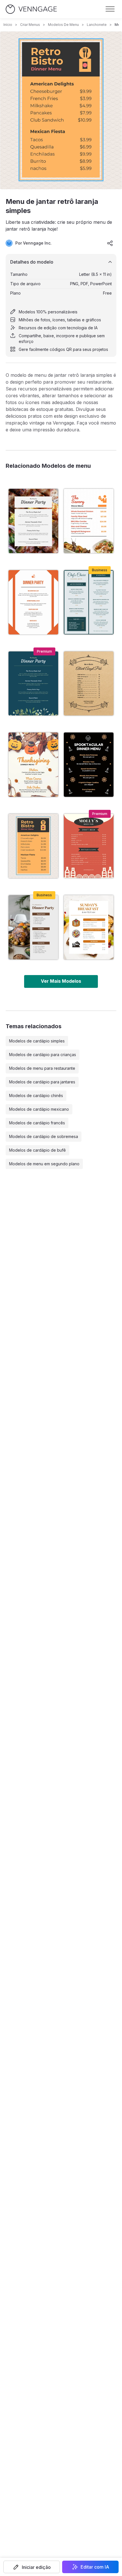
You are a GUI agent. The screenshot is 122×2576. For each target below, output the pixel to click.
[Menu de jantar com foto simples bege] (33, 521)
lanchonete (97, 25)
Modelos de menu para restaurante (42, 1068)
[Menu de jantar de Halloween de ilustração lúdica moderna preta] (89, 765)
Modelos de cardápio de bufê (37, 1150)
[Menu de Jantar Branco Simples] (89, 521)
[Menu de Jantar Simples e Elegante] (89, 602)
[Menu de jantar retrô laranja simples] (33, 846)
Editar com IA (95, 2567)
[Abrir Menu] (110, 9)
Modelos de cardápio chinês (36, 1095)
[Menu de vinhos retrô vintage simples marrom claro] (89, 684)
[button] (32, 2567)
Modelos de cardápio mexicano (39, 1109)
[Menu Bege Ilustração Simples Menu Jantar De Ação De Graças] (33, 765)
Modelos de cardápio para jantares (42, 1082)
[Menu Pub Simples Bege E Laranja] (89, 846)
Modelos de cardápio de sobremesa (44, 1136)
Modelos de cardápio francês (37, 1123)
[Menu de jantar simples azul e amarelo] (33, 684)
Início (8, 25)
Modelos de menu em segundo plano (44, 1164)
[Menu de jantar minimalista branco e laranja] (33, 602)
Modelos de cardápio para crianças (43, 1055)
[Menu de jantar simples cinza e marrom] (33, 927)
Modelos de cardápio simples (37, 1041)
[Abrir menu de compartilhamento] (110, 243)
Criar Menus (30, 25)
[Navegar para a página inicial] (31, 9)
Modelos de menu (63, 25)
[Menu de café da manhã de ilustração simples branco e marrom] (89, 927)
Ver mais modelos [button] (61, 981)
